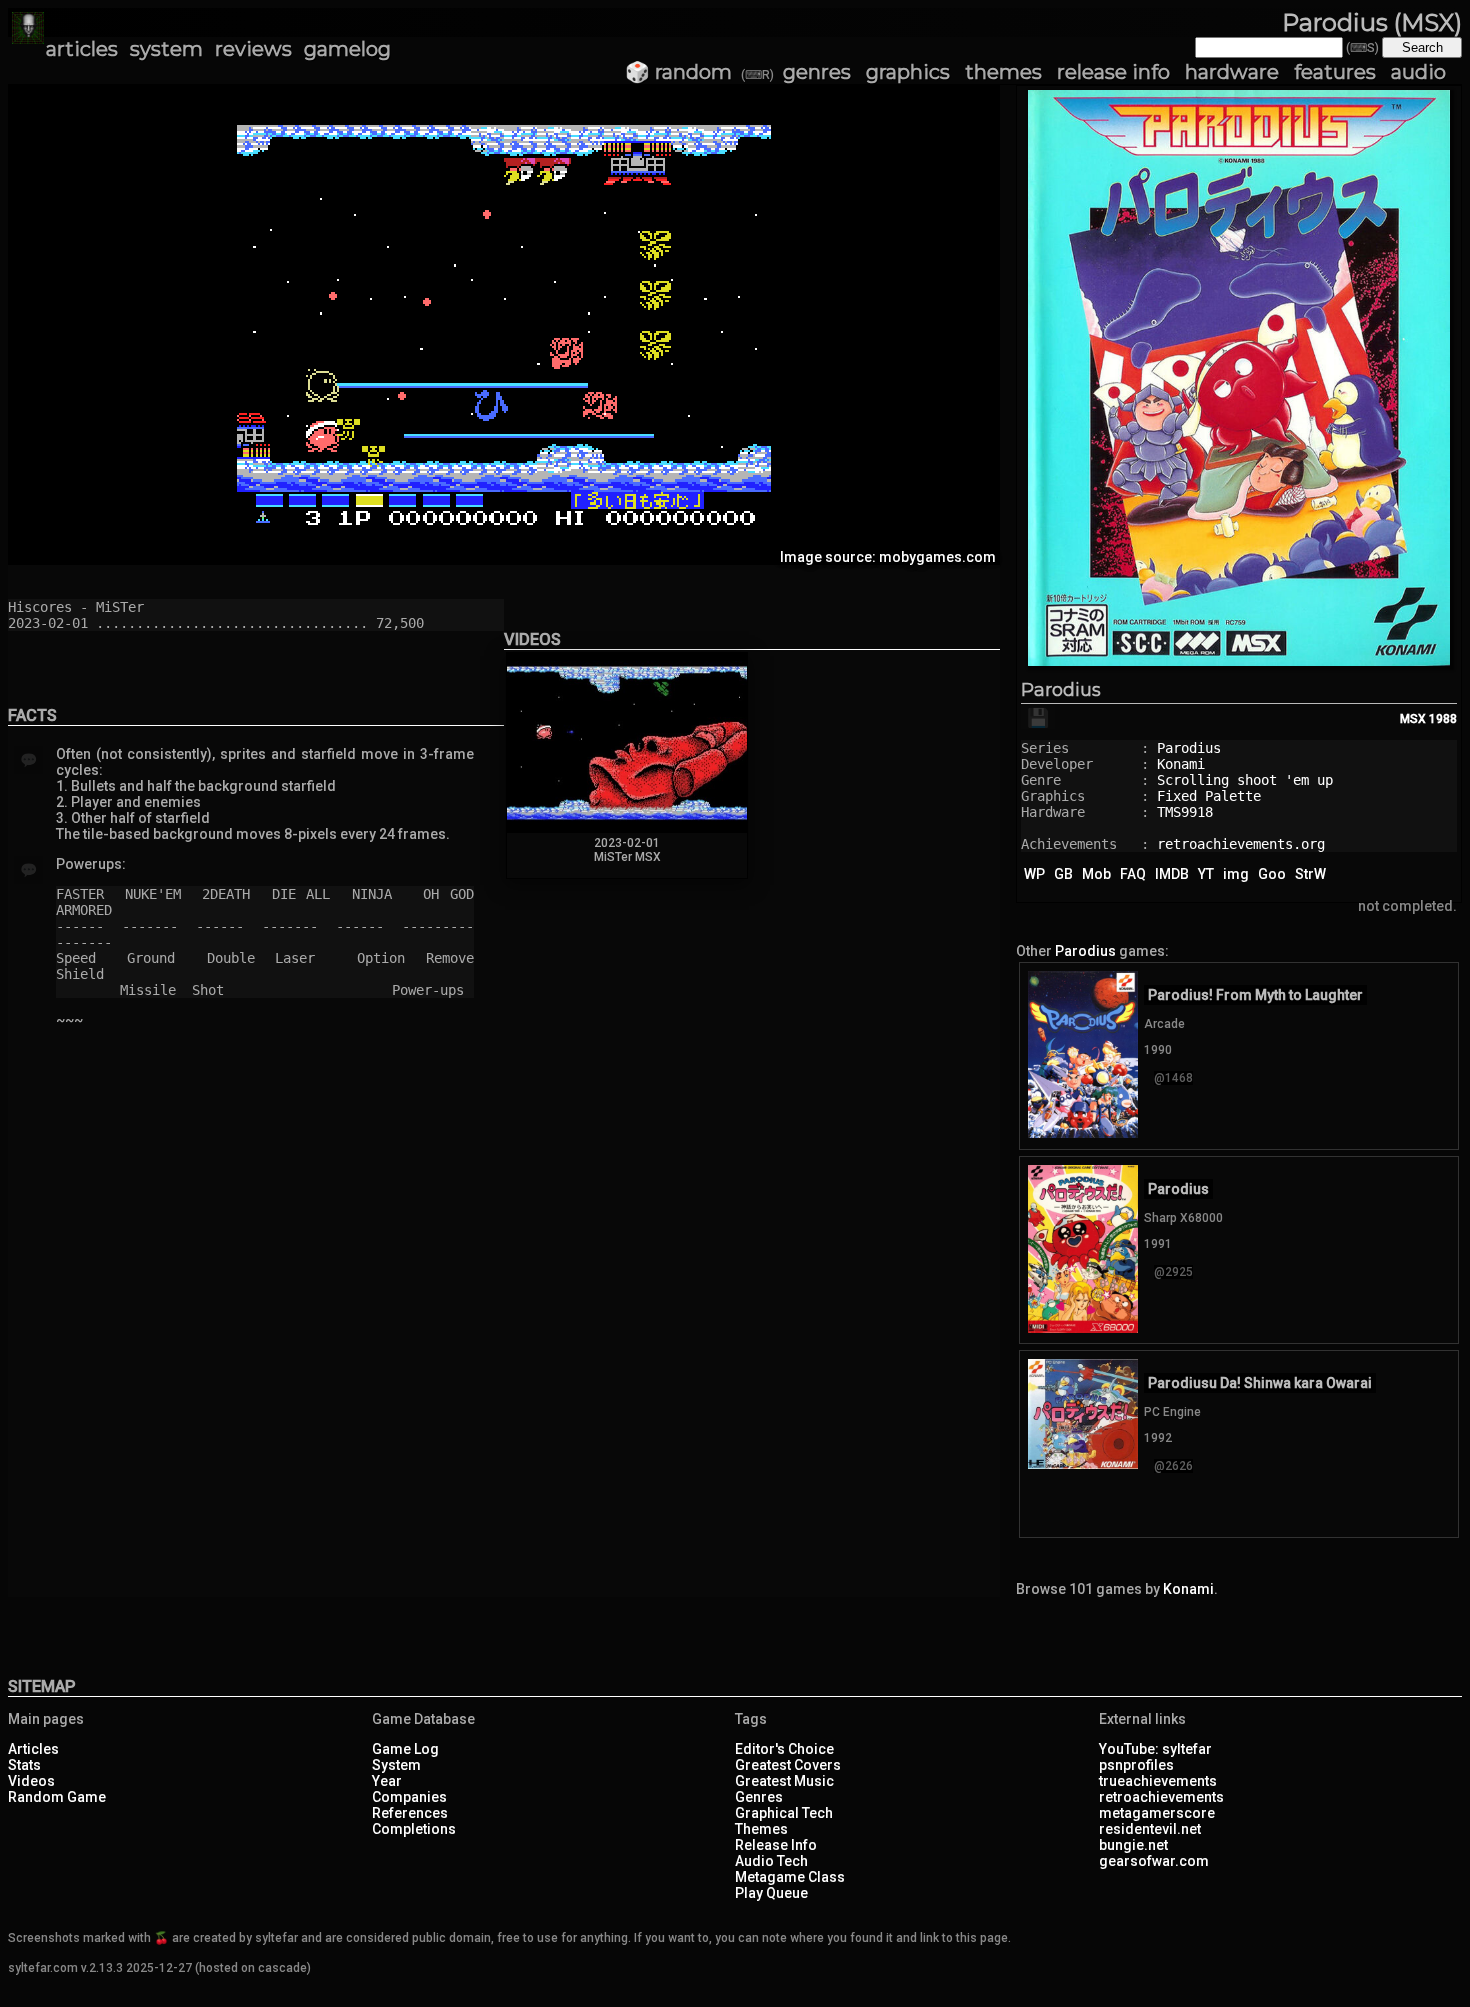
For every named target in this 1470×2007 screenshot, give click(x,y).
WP (1034, 874)
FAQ (1133, 874)
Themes (761, 1829)
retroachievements (1161, 1797)
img (1236, 874)
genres (817, 72)
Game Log (405, 1749)
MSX (1413, 719)
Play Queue (771, 1893)
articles (82, 49)
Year (387, 1781)
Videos (31, 1781)
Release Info (776, 1845)
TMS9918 (1185, 812)
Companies (409, 1797)
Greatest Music (784, 1781)
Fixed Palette (1209, 796)
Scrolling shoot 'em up (1245, 780)
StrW (1310, 874)
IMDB (1172, 874)
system (166, 49)
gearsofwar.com (1154, 1861)
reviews (253, 49)
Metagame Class (790, 1877)
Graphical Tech (784, 1813)
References (410, 1813)
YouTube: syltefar (1155, 1749)
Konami (1181, 764)
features (1335, 72)
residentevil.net (1150, 1829)
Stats (24, 1765)
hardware (1232, 72)
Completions (414, 1829)
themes (1003, 72)
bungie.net (1133, 1845)
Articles (33, 1749)
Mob (1096, 874)
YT (1206, 874)
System (396, 1765)
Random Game (57, 1797)
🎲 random (678, 72)
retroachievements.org (1241, 844)
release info (1113, 72)
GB (1063, 874)
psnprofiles (1136, 1765)
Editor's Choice (784, 1749)
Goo (1272, 874)
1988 (1443, 719)
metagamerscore (1157, 1813)
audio (1418, 72)
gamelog (347, 49)
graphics (908, 72)
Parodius (1061, 690)
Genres (759, 1797)
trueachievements (1158, 1781)
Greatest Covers (788, 1765)
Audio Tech (771, 1861)
